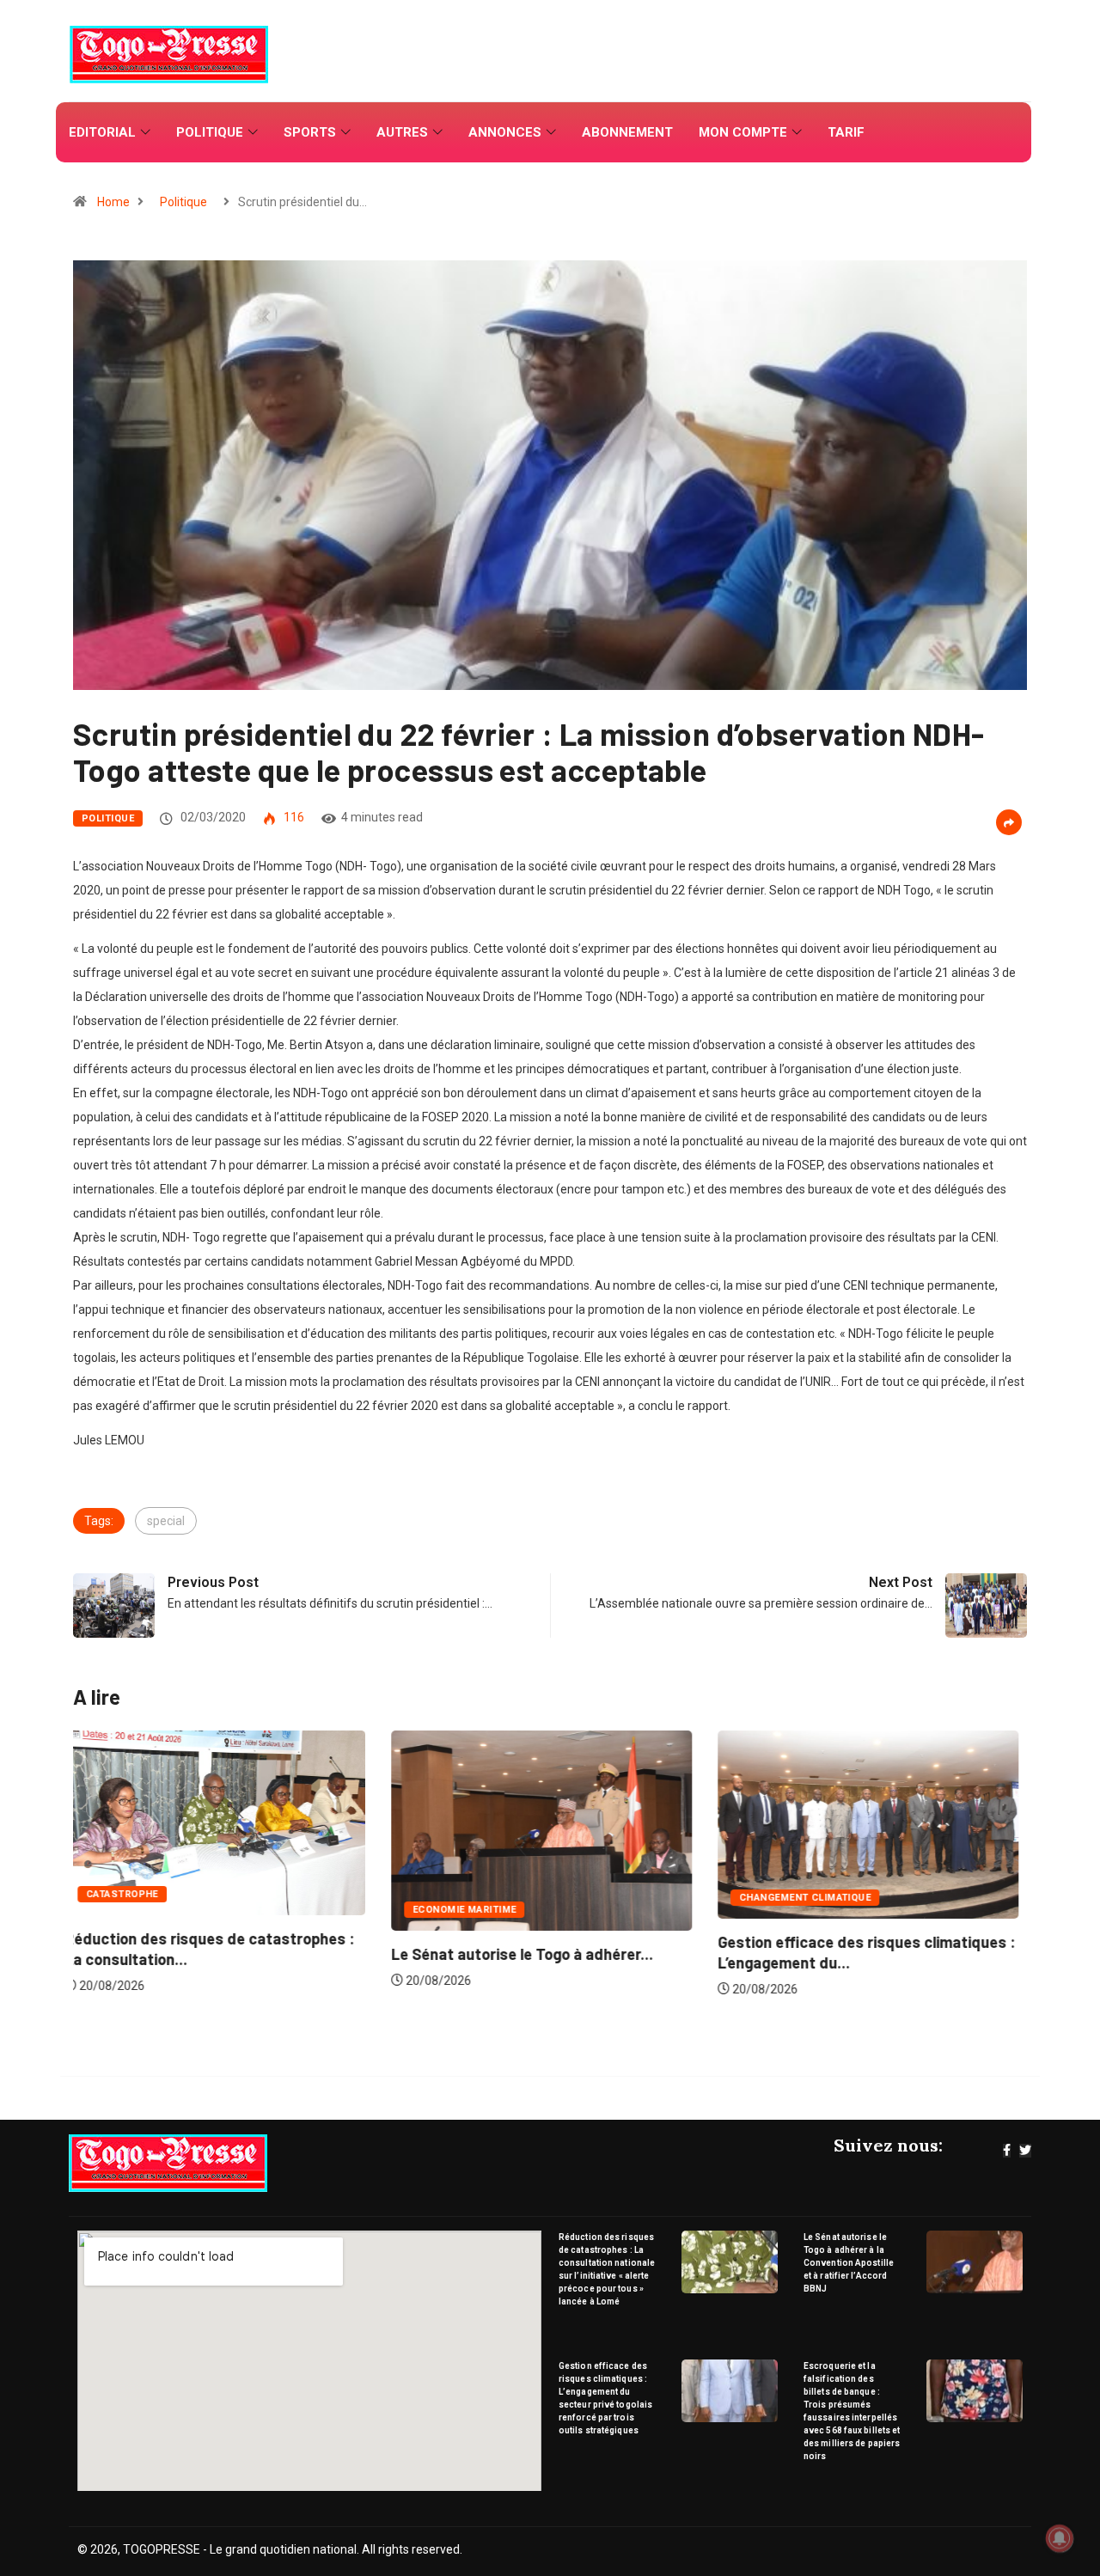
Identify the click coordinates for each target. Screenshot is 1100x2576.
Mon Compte (743, 132)
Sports (310, 132)
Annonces (505, 132)
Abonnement (627, 132)
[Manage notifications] (1060, 2538)
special (166, 1521)
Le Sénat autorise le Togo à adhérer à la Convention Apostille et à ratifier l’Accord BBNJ (849, 2263)
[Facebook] (1007, 2151)
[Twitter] (1025, 2151)
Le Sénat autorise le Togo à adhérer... (204, 1954)
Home (113, 202)
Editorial (102, 132)
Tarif (846, 132)
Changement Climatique (487, 1898)
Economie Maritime (146, 1910)
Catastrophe (784, 1894)
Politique (210, 132)
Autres (402, 132)
